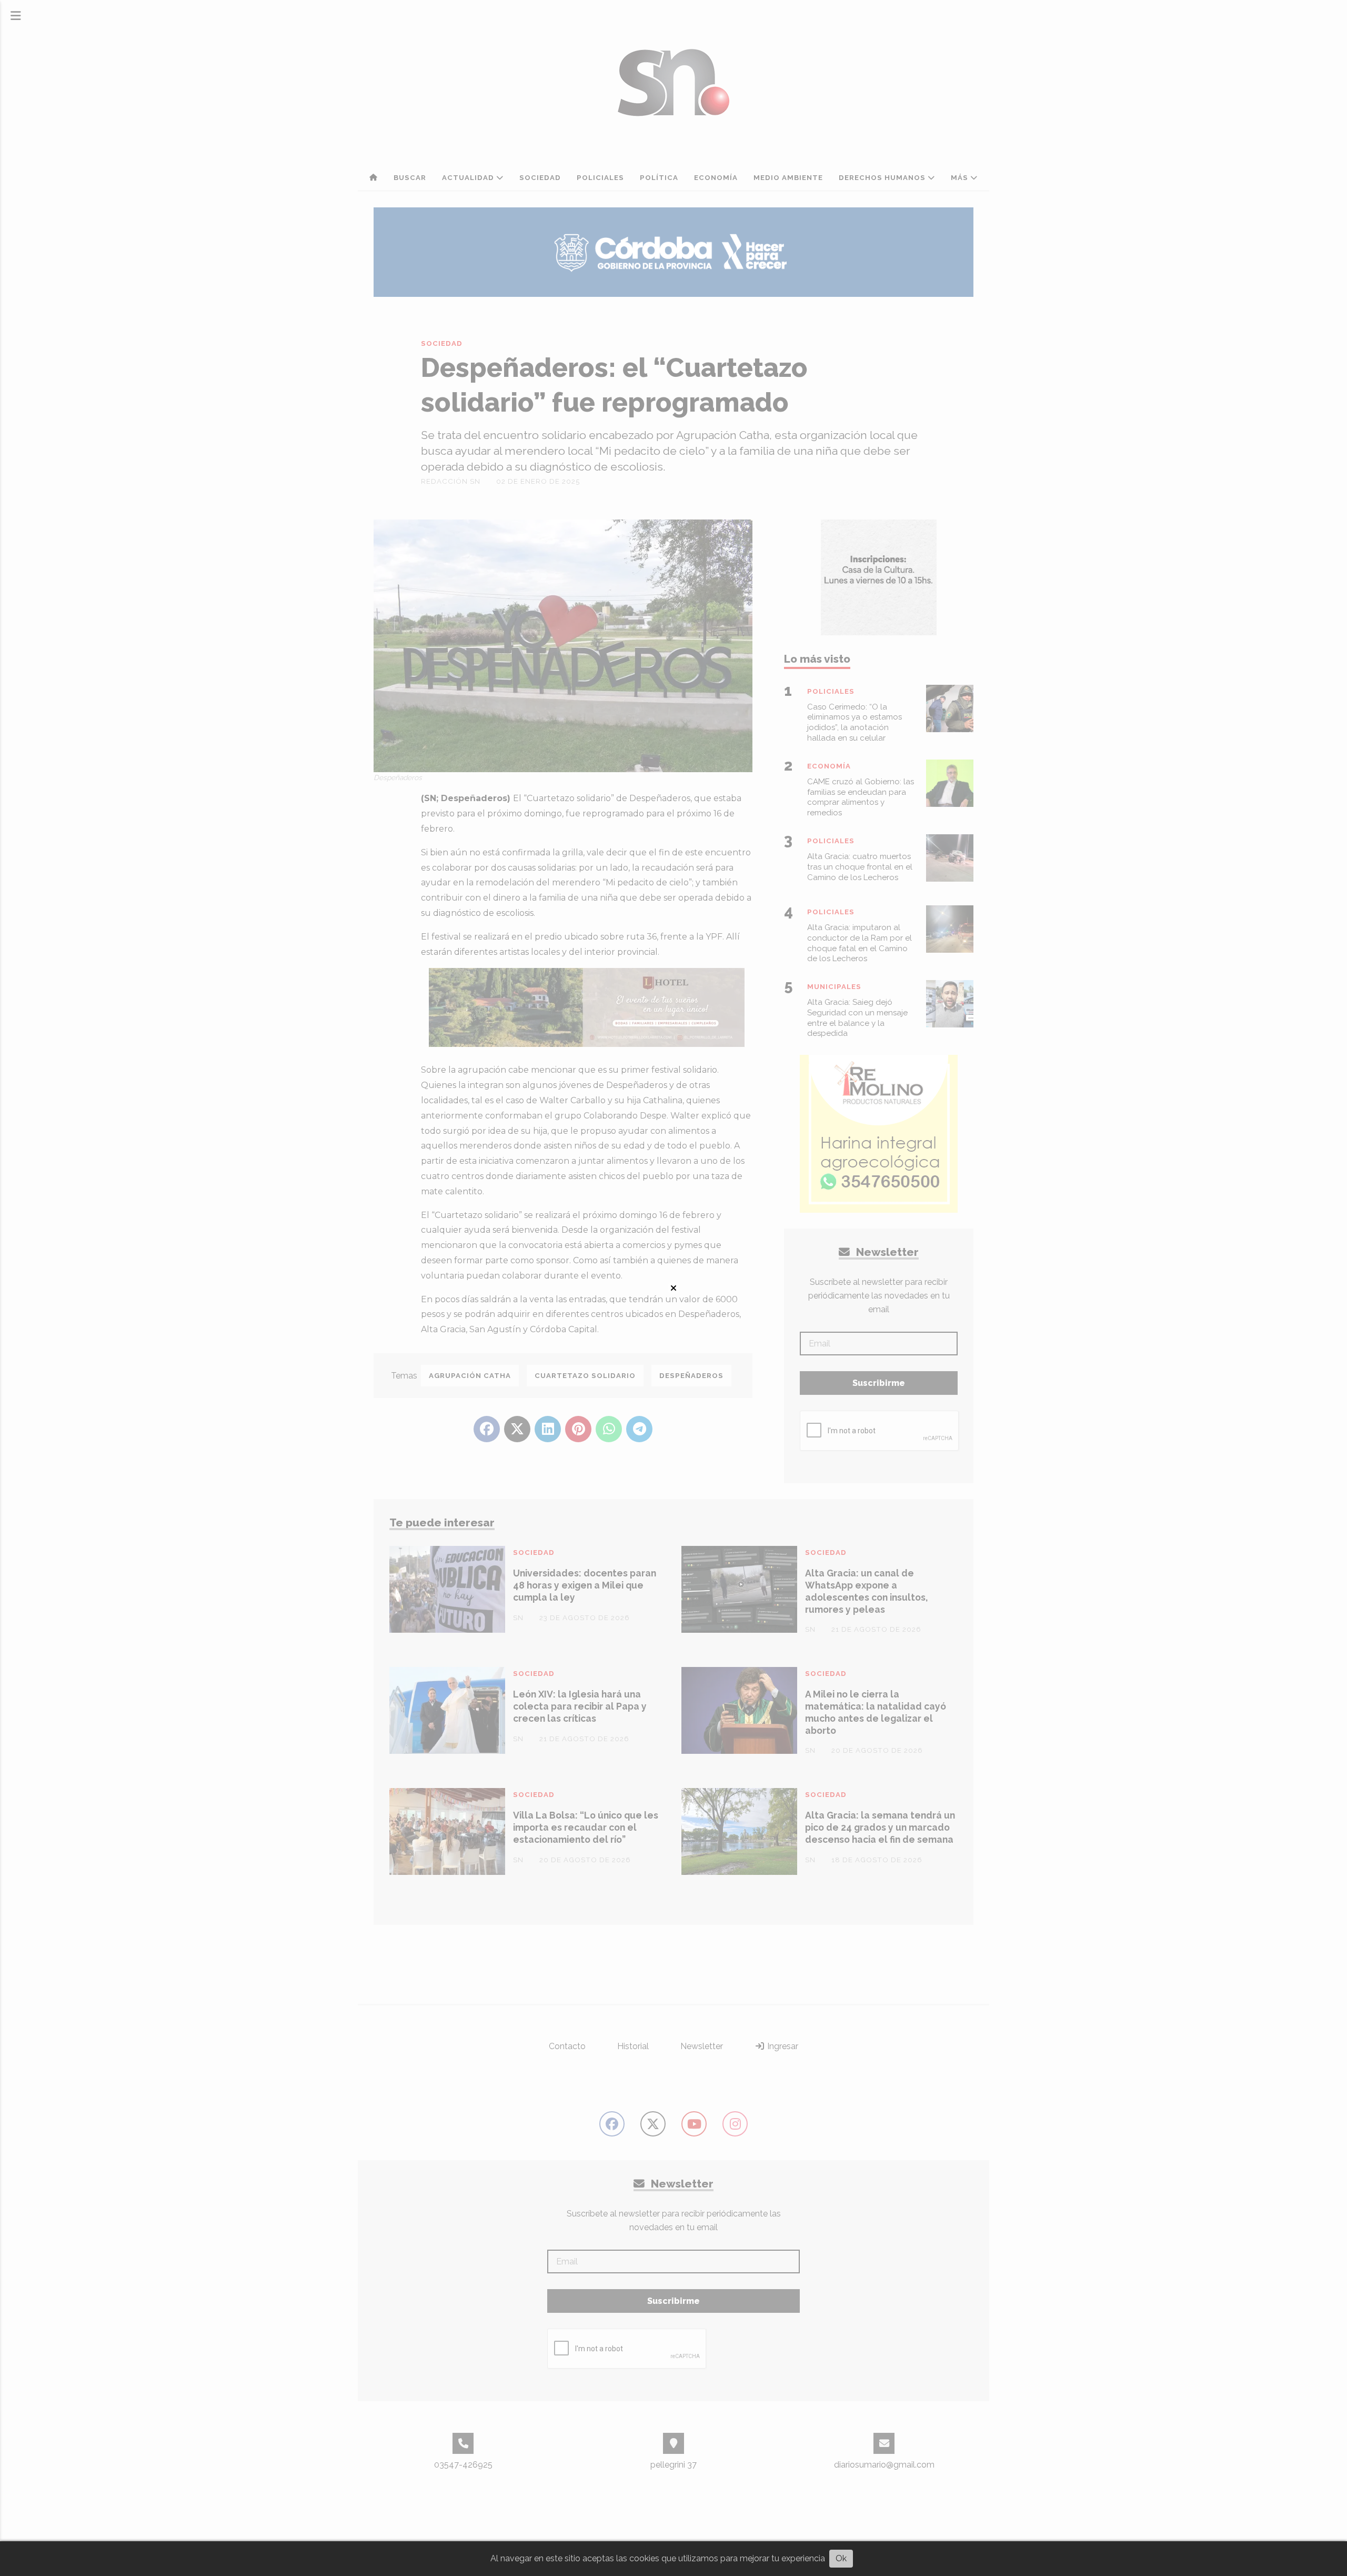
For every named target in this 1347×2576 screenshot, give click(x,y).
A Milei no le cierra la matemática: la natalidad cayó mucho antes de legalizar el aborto (876, 1712)
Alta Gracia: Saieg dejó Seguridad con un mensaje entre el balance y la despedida (857, 1018)
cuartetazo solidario (585, 1376)
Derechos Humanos (883, 178)
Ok (841, 2558)
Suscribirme (879, 1383)
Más (961, 178)
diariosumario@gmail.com (884, 2465)
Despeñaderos (691, 1376)
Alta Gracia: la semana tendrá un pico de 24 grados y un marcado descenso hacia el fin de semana (880, 1827)
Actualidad (469, 178)
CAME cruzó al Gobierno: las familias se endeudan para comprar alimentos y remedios (861, 797)
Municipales (834, 987)
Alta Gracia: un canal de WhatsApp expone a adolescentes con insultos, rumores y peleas (866, 1591)
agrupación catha (470, 1376)
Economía (716, 178)
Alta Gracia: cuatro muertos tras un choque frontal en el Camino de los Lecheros (860, 867)
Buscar (410, 178)
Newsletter (886, 1252)
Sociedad (540, 178)
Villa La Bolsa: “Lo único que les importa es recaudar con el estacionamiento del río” (586, 1827)
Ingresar (782, 2046)
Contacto (567, 2046)
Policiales (600, 178)
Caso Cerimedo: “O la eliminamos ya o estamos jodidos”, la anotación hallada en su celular (855, 722)
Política (659, 178)
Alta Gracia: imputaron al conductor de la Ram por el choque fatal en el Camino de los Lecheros (860, 943)
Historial (633, 2046)
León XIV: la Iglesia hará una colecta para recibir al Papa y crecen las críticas (580, 1706)
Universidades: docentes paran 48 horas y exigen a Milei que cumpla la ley (585, 1585)
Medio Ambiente (788, 178)
